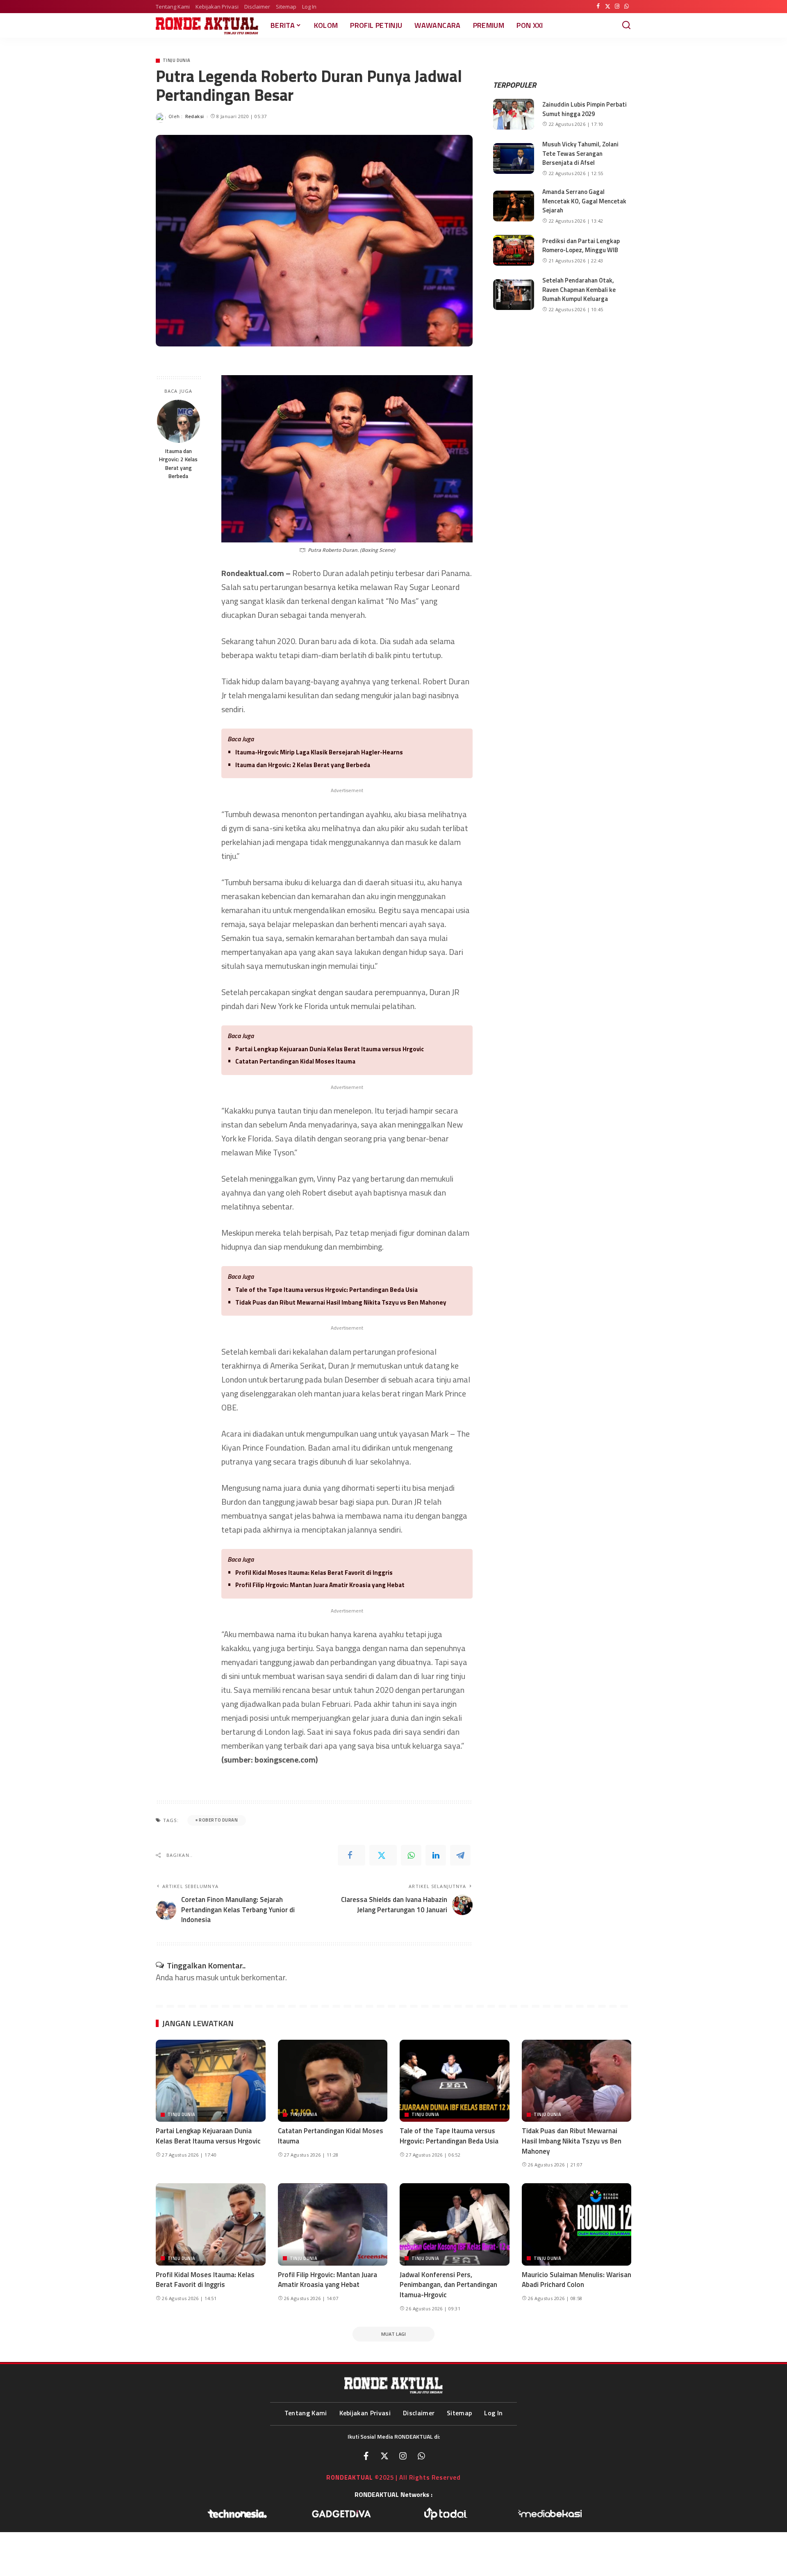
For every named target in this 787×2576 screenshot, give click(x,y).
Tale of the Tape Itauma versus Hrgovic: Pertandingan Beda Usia (326, 1290)
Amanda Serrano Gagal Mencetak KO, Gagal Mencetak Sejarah (584, 201)
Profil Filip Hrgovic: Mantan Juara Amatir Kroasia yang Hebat (320, 1585)
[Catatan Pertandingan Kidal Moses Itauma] (333, 2081)
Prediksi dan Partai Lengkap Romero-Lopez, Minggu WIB (581, 246)
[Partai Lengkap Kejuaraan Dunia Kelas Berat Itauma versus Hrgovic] (211, 2081)
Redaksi (195, 116)
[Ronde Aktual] (207, 26)
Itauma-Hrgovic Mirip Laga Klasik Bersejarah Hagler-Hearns (319, 752)
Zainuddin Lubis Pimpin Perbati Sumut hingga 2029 (585, 109)
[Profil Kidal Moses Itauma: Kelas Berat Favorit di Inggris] (211, 2224)
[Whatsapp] (421, 2456)
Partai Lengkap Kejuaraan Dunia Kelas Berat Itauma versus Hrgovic (330, 1049)
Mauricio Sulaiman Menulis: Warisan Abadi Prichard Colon (577, 2280)
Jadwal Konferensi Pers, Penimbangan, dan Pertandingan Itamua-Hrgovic (448, 2285)
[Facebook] (598, 7)
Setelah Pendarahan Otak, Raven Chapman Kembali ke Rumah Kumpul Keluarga (579, 289)
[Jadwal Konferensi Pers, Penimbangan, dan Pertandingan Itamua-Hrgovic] (455, 2224)
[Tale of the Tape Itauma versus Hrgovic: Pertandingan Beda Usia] (455, 2081)
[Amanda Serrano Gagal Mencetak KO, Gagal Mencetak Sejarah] (514, 206)
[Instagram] (617, 7)
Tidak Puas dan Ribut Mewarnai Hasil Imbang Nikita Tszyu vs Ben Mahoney (341, 1302)
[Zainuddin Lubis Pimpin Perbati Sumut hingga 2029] (514, 114)
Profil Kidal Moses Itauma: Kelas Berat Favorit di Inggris (314, 1573)
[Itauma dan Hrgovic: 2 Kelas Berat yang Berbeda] (179, 421)
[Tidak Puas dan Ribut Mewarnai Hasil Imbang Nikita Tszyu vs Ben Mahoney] (577, 2081)
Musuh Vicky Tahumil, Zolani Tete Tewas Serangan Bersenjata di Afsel (580, 153)
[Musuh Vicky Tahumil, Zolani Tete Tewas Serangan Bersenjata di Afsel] (514, 158)
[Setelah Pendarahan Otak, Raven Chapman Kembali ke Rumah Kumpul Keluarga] (514, 295)
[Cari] (626, 25)
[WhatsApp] (627, 7)
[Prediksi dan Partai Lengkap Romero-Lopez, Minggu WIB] (514, 250)
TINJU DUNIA (177, 60)
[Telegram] (460, 1855)
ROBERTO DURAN (218, 1820)
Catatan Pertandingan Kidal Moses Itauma (295, 1061)
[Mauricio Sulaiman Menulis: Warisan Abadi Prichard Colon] (577, 2224)
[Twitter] (608, 7)
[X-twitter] (384, 2456)
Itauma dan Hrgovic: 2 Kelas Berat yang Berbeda (178, 463)
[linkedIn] (436, 1855)
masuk (207, 1977)
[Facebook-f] (366, 2456)
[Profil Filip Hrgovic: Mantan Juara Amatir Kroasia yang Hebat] (333, 2224)
